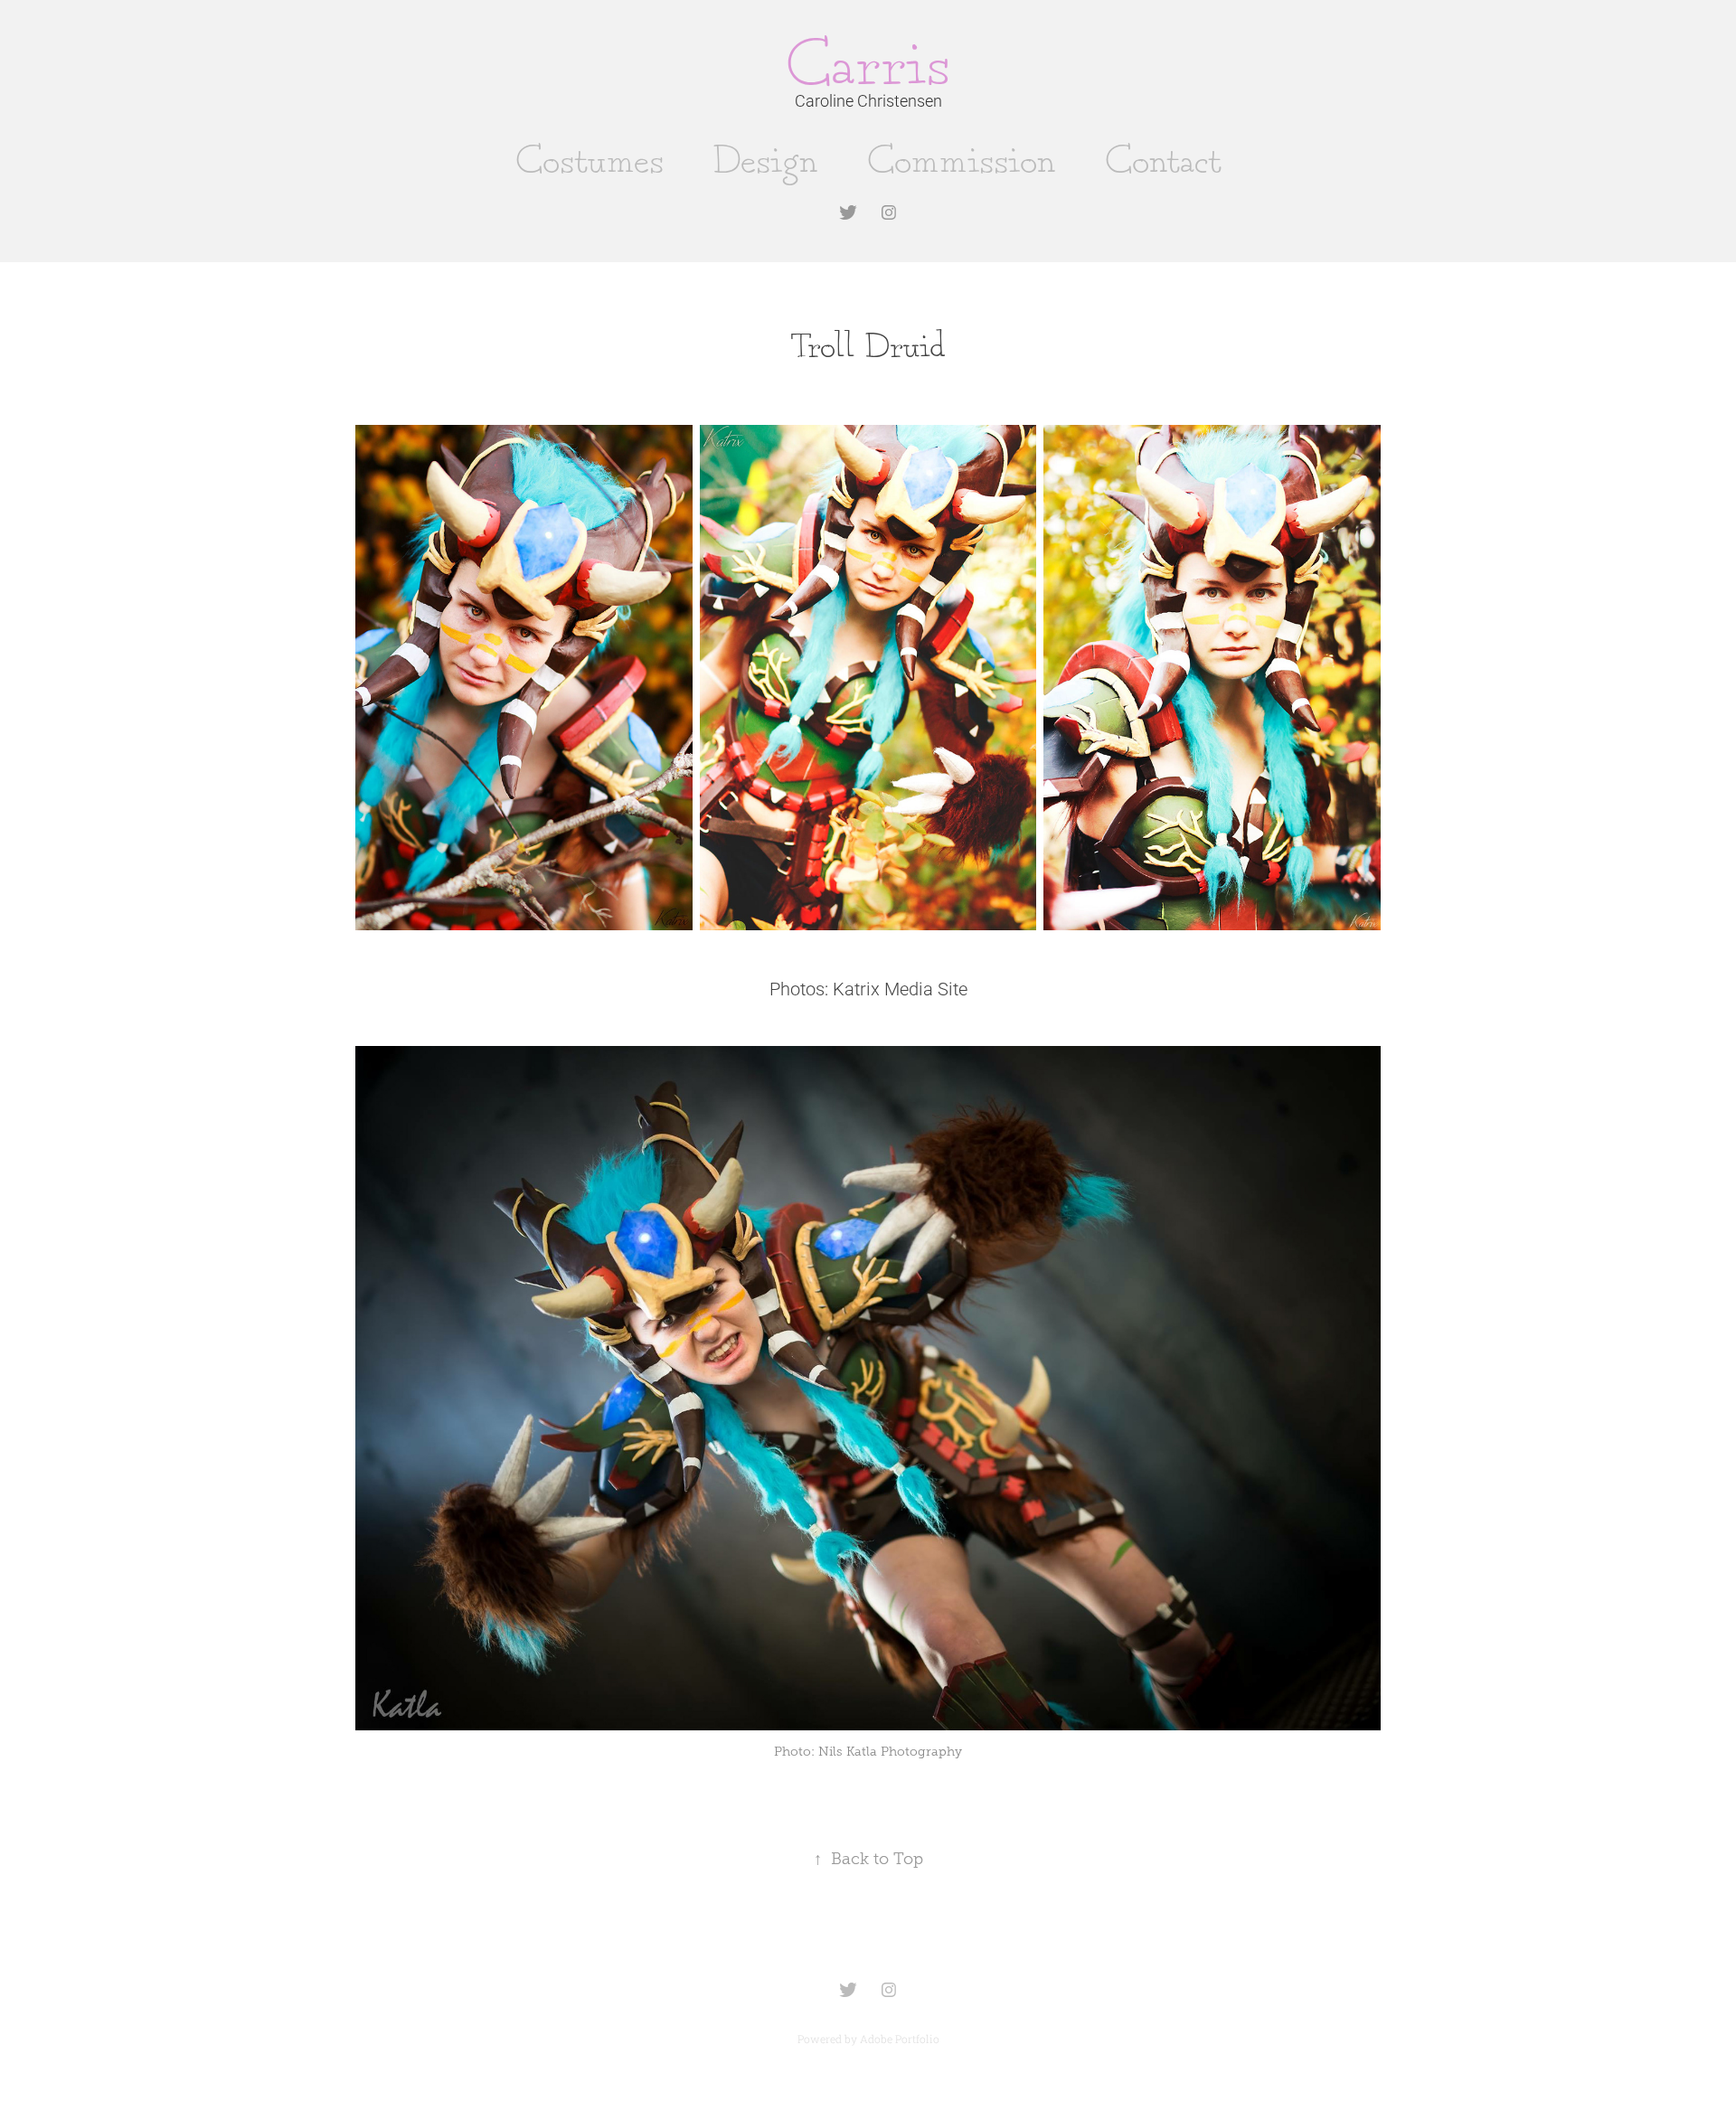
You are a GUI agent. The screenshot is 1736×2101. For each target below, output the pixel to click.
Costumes (590, 162)
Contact (1163, 162)
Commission (962, 162)
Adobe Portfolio (900, 2039)
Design (765, 162)
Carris (868, 68)
